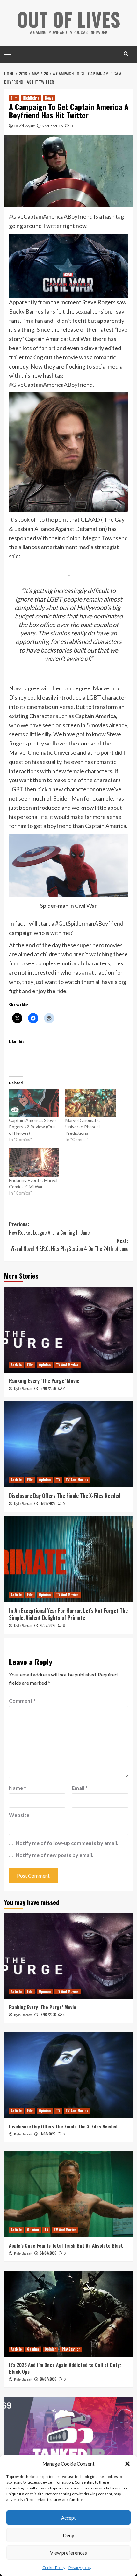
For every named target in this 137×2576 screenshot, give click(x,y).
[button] (127, 2464)
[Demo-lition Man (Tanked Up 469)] (69, 2440)
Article (16, 1365)
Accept (68, 2518)
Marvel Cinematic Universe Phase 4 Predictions (83, 1127)
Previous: (49, 1228)
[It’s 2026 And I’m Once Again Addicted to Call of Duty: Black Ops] (69, 2314)
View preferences (68, 2553)
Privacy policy (80, 2568)
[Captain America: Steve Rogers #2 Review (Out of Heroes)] (34, 1103)
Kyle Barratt (23, 1389)
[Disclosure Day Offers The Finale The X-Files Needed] (69, 1444)
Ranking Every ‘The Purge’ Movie (44, 1381)
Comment (22, 1701)
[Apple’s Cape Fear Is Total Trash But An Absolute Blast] (69, 2194)
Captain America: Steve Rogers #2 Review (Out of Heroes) (32, 1127)
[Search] (126, 54)
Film (14, 98)
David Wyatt (25, 126)
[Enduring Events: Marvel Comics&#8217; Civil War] (34, 1163)
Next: (69, 1245)
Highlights (31, 98)
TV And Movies (67, 1365)
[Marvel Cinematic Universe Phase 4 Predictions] (90, 1103)
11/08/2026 (47, 1503)
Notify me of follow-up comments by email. (67, 1843)
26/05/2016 (53, 126)
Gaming (33, 2349)
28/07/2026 (48, 2379)
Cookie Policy (54, 2568)
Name (18, 1788)
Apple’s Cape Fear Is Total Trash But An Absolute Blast (66, 2245)
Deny (68, 2535)
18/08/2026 (48, 1388)
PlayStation (71, 2349)
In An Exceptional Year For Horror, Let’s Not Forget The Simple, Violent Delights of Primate (68, 1614)
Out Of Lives (69, 19)
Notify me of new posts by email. (54, 1855)
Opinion (45, 1365)
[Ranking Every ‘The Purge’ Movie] (69, 1330)
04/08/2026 (48, 2253)
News (49, 98)
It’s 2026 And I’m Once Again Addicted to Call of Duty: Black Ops (65, 2368)
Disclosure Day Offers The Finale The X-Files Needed (65, 1496)
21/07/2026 (48, 1625)
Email (80, 1788)
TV (58, 1480)
